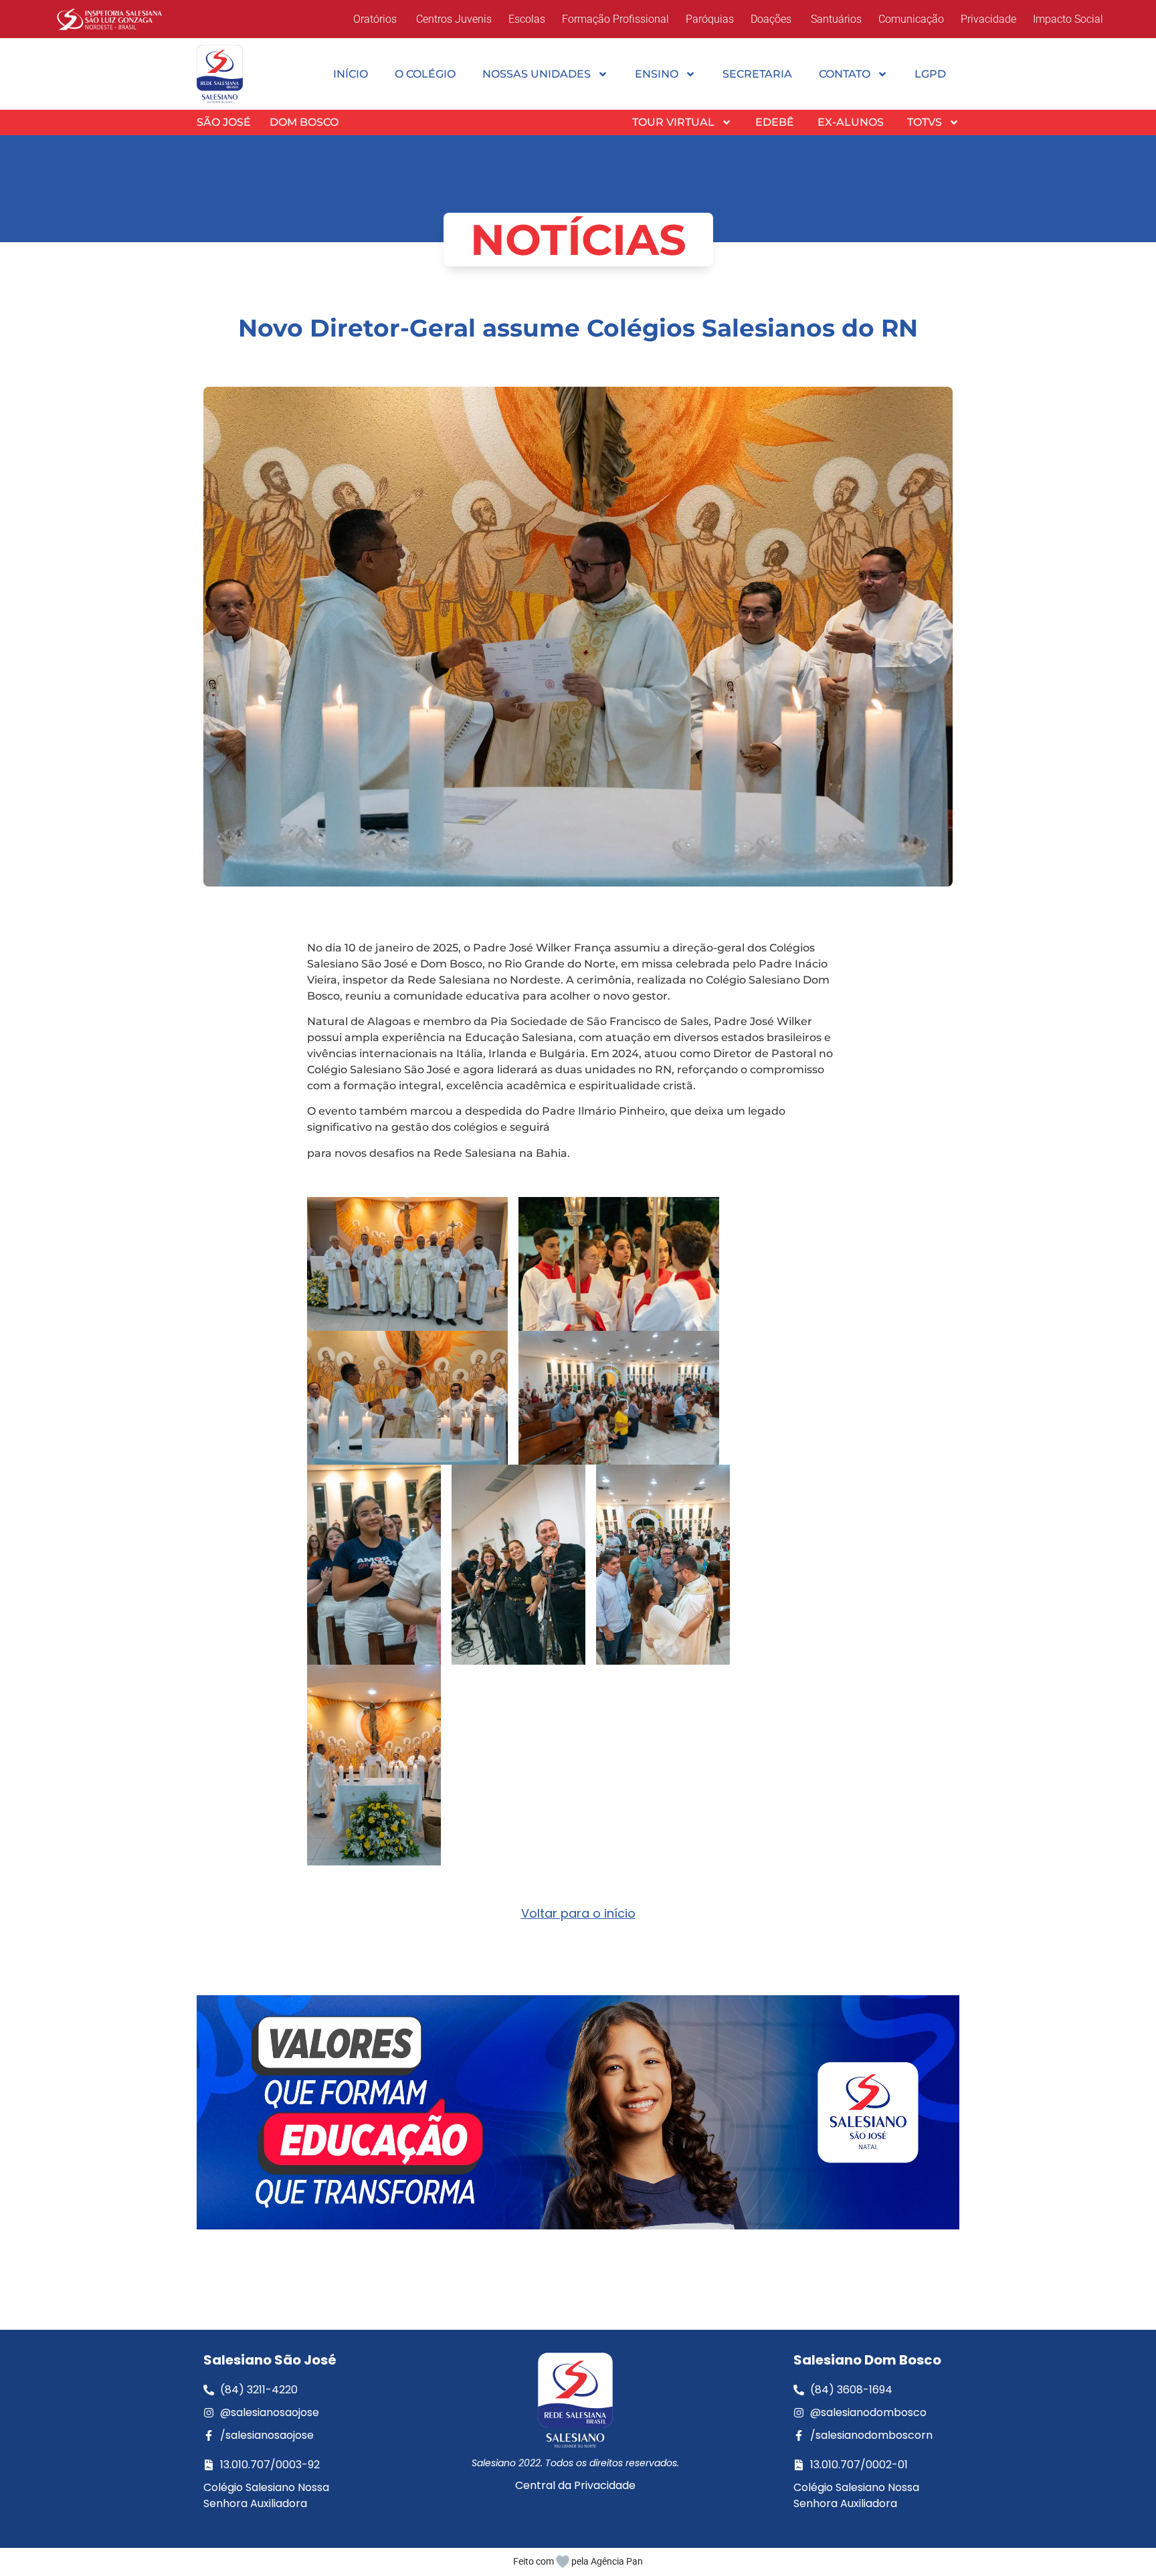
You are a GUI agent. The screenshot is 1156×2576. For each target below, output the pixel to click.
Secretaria (757, 74)
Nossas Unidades (537, 74)
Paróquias (710, 19)
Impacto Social (1068, 19)
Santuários (835, 19)
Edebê (775, 122)
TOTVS (925, 122)
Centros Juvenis (453, 19)
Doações (771, 19)
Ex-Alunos (851, 122)
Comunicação (911, 19)
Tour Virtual (673, 122)
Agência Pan (617, 2561)
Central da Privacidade (575, 2485)
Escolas (527, 19)
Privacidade (988, 19)
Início (351, 74)
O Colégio (425, 74)
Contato (845, 74)
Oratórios (375, 19)
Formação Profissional (615, 19)
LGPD (930, 74)
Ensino (657, 74)
